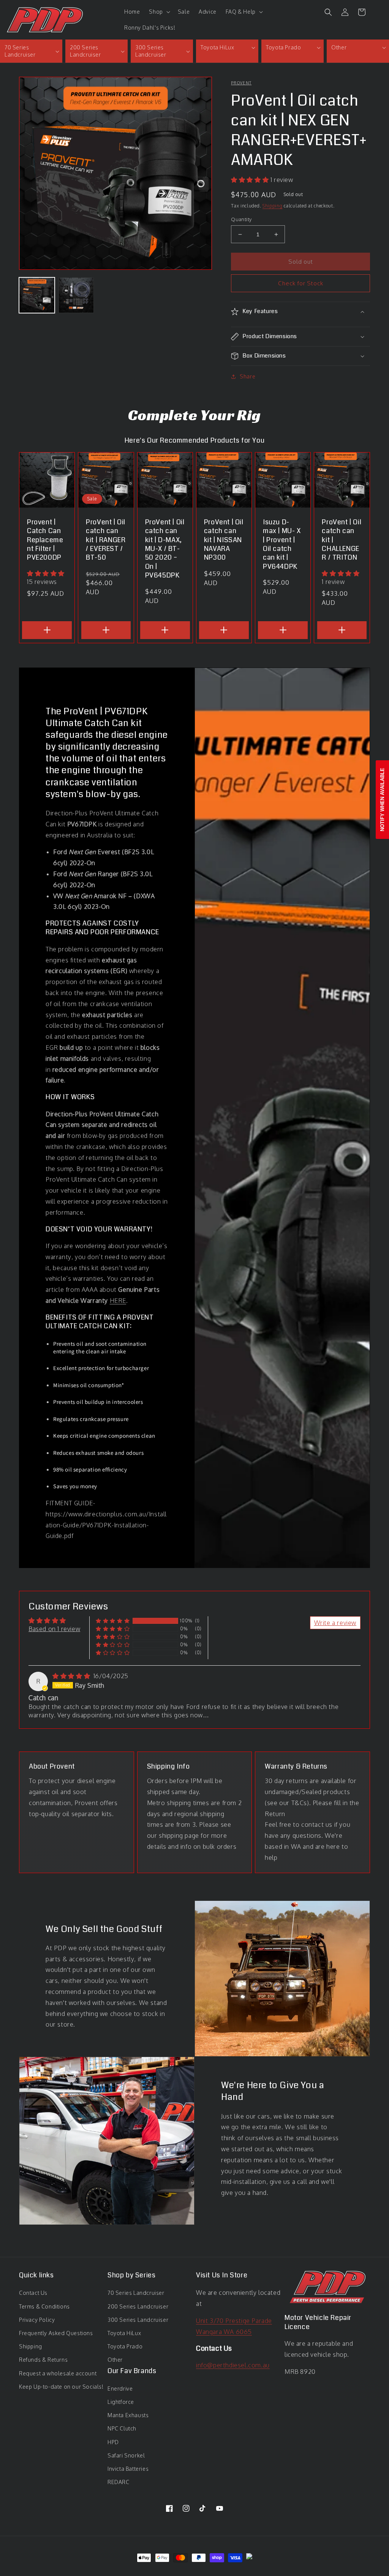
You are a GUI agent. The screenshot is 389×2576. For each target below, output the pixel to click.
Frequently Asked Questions (56, 2333)
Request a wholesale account (58, 2373)
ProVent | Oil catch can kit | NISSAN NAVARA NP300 (224, 540)
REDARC (119, 2482)
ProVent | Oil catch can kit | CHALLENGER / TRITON (342, 540)
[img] (72, 1676)
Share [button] (247, 376)
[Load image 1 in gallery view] (37, 295)
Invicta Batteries (128, 2469)
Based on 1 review (54, 1629)
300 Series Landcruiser (138, 2320)
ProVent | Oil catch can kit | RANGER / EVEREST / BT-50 (106, 540)
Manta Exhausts (128, 2415)
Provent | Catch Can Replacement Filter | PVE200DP (45, 540)
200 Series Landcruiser (138, 2306)
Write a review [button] (335, 1623)
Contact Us (33, 2293)
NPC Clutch (122, 2428)
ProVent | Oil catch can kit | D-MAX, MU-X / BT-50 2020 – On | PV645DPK (165, 549)
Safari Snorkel (126, 2455)
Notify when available (382, 800)
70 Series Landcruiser (136, 2293)
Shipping (273, 206)
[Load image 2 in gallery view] (76, 295)
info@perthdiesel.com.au (233, 2365)
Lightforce (121, 2402)
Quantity (241, 219)
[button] (159, 12)
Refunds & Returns (43, 2360)
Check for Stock (301, 283)
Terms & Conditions (44, 2306)
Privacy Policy (37, 2320)
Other (115, 2360)
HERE (118, 1301)
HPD (113, 2442)
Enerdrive (120, 2388)
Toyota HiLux (124, 2333)
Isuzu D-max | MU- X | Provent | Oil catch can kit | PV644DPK (282, 544)
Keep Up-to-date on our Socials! (61, 2387)
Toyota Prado (125, 2346)
